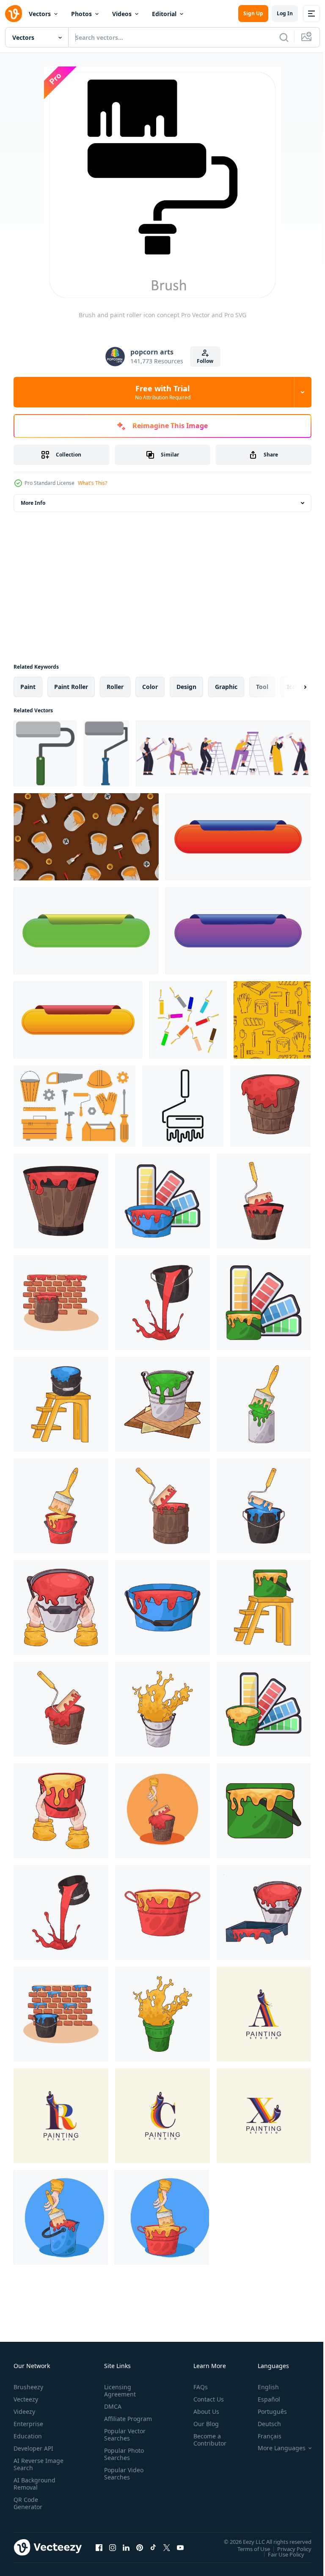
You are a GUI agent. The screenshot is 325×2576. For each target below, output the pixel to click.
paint (28, 687)
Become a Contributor (207, 2440)
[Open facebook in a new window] (99, 2547)
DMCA (111, 2406)
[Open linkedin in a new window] (126, 2547)
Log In (285, 13)
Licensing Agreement (118, 2391)
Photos (81, 14)
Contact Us (205, 2399)
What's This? (92, 483)
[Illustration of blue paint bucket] (61, 1404)
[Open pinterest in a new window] (140, 2547)
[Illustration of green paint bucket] (162, 1404)
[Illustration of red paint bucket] (270, 1106)
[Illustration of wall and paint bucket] (61, 1303)
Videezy (24, 2411)
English (262, 2387)
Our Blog (203, 2424)
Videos (122, 14)
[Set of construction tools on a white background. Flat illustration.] (74, 1106)
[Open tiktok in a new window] (153, 2547)
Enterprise (28, 2424)
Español (263, 2399)
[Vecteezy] (14, 14)
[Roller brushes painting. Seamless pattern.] (86, 837)
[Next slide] (292, 687)
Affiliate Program (115, 2422)
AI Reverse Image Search (33, 2464)
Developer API (33, 2448)
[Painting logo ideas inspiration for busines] (264, 2014)
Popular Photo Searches (122, 2461)
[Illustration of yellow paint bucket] (264, 1303)
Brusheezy (28, 2387)
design (186, 687)
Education (28, 2436)
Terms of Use (247, 2548)
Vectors (40, 14)
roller (115, 687)
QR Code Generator (28, 2503)
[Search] (284, 37)
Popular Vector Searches (123, 2442)
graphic (226, 687)
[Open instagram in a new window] (113, 2547)
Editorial (164, 14)
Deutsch (263, 2424)
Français (263, 2436)
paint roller (71, 687)
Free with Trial (163, 392)
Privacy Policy (288, 2548)
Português (266, 2411)
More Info (33, 503)
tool (262, 687)
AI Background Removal (34, 2484)
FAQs (197, 2387)
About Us (203, 2411)
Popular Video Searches (122, 2481)
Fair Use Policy (280, 2554)
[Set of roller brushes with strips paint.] (188, 1020)
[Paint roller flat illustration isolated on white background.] (106, 753)
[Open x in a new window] (167, 2547)
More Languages (275, 2448)
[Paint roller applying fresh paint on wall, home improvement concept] (183, 1106)
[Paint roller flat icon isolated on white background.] (45, 753)
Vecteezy (26, 2399)
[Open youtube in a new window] (180, 2547)
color (150, 687)
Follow (205, 361)
